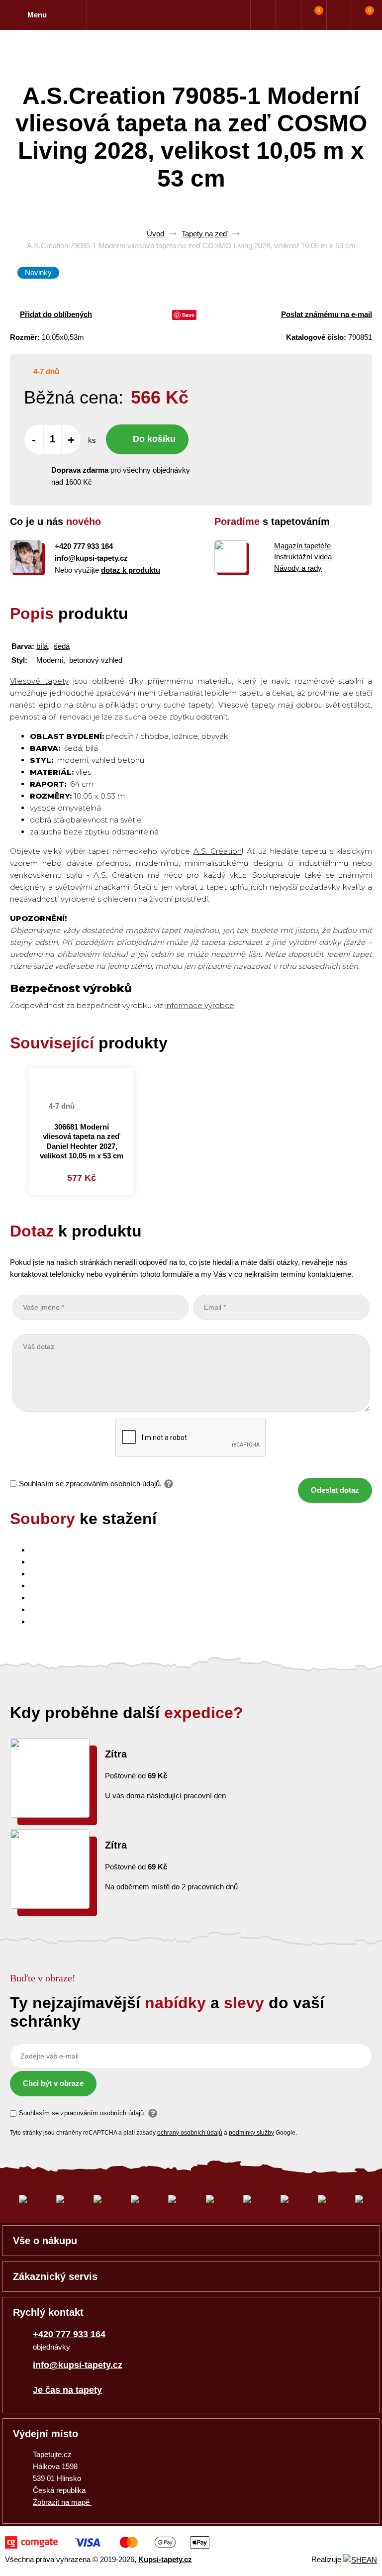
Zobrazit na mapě (62, 2502)
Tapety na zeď (204, 234)
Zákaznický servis (55, 2276)
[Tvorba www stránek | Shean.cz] (360, 2560)
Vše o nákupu (45, 2241)
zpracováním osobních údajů (113, 1484)
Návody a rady (298, 568)
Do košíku (154, 439)
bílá (42, 646)
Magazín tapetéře (302, 546)
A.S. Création (218, 851)
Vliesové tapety (39, 681)
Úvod (155, 234)
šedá (62, 646)
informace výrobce (200, 1005)
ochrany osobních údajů (190, 2133)
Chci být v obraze (53, 2083)
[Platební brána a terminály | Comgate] (107, 2542)
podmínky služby (251, 2133)
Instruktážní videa (303, 557)
